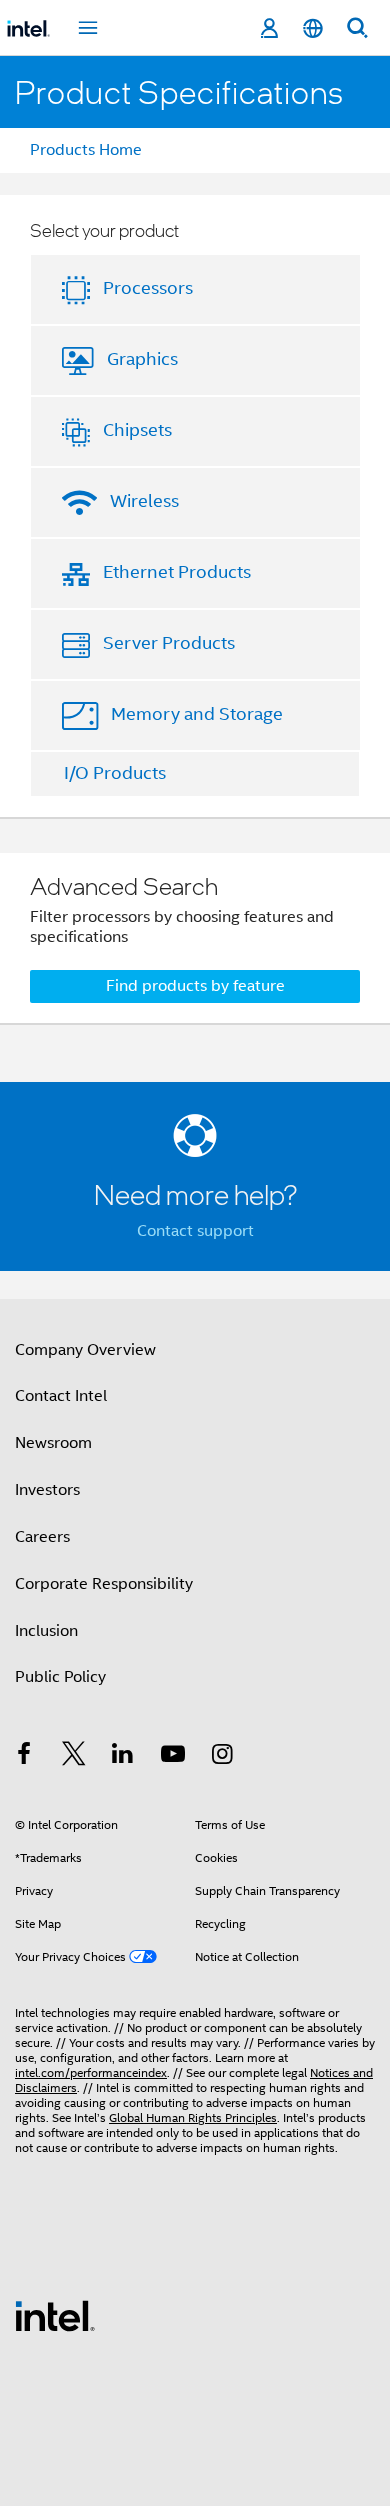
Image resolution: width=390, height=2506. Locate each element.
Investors (47, 1490)
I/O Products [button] (115, 773)
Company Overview (85, 1350)
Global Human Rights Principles (193, 2117)
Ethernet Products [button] (177, 572)
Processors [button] (148, 288)
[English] (313, 28)
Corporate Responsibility (104, 1584)
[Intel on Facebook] (24, 1757)
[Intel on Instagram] (222, 1757)
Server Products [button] (169, 643)
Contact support (195, 1231)
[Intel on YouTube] (173, 1757)
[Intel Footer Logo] (55, 2315)
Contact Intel (61, 1396)
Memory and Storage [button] (197, 714)
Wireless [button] (144, 501)
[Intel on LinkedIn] (123, 1757)
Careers (42, 1537)
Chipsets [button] (137, 430)
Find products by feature (195, 986)
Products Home (86, 150)
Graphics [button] (142, 359)
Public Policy (60, 1677)
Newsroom (53, 1443)
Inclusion (46, 1631)
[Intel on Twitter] (74, 1757)
